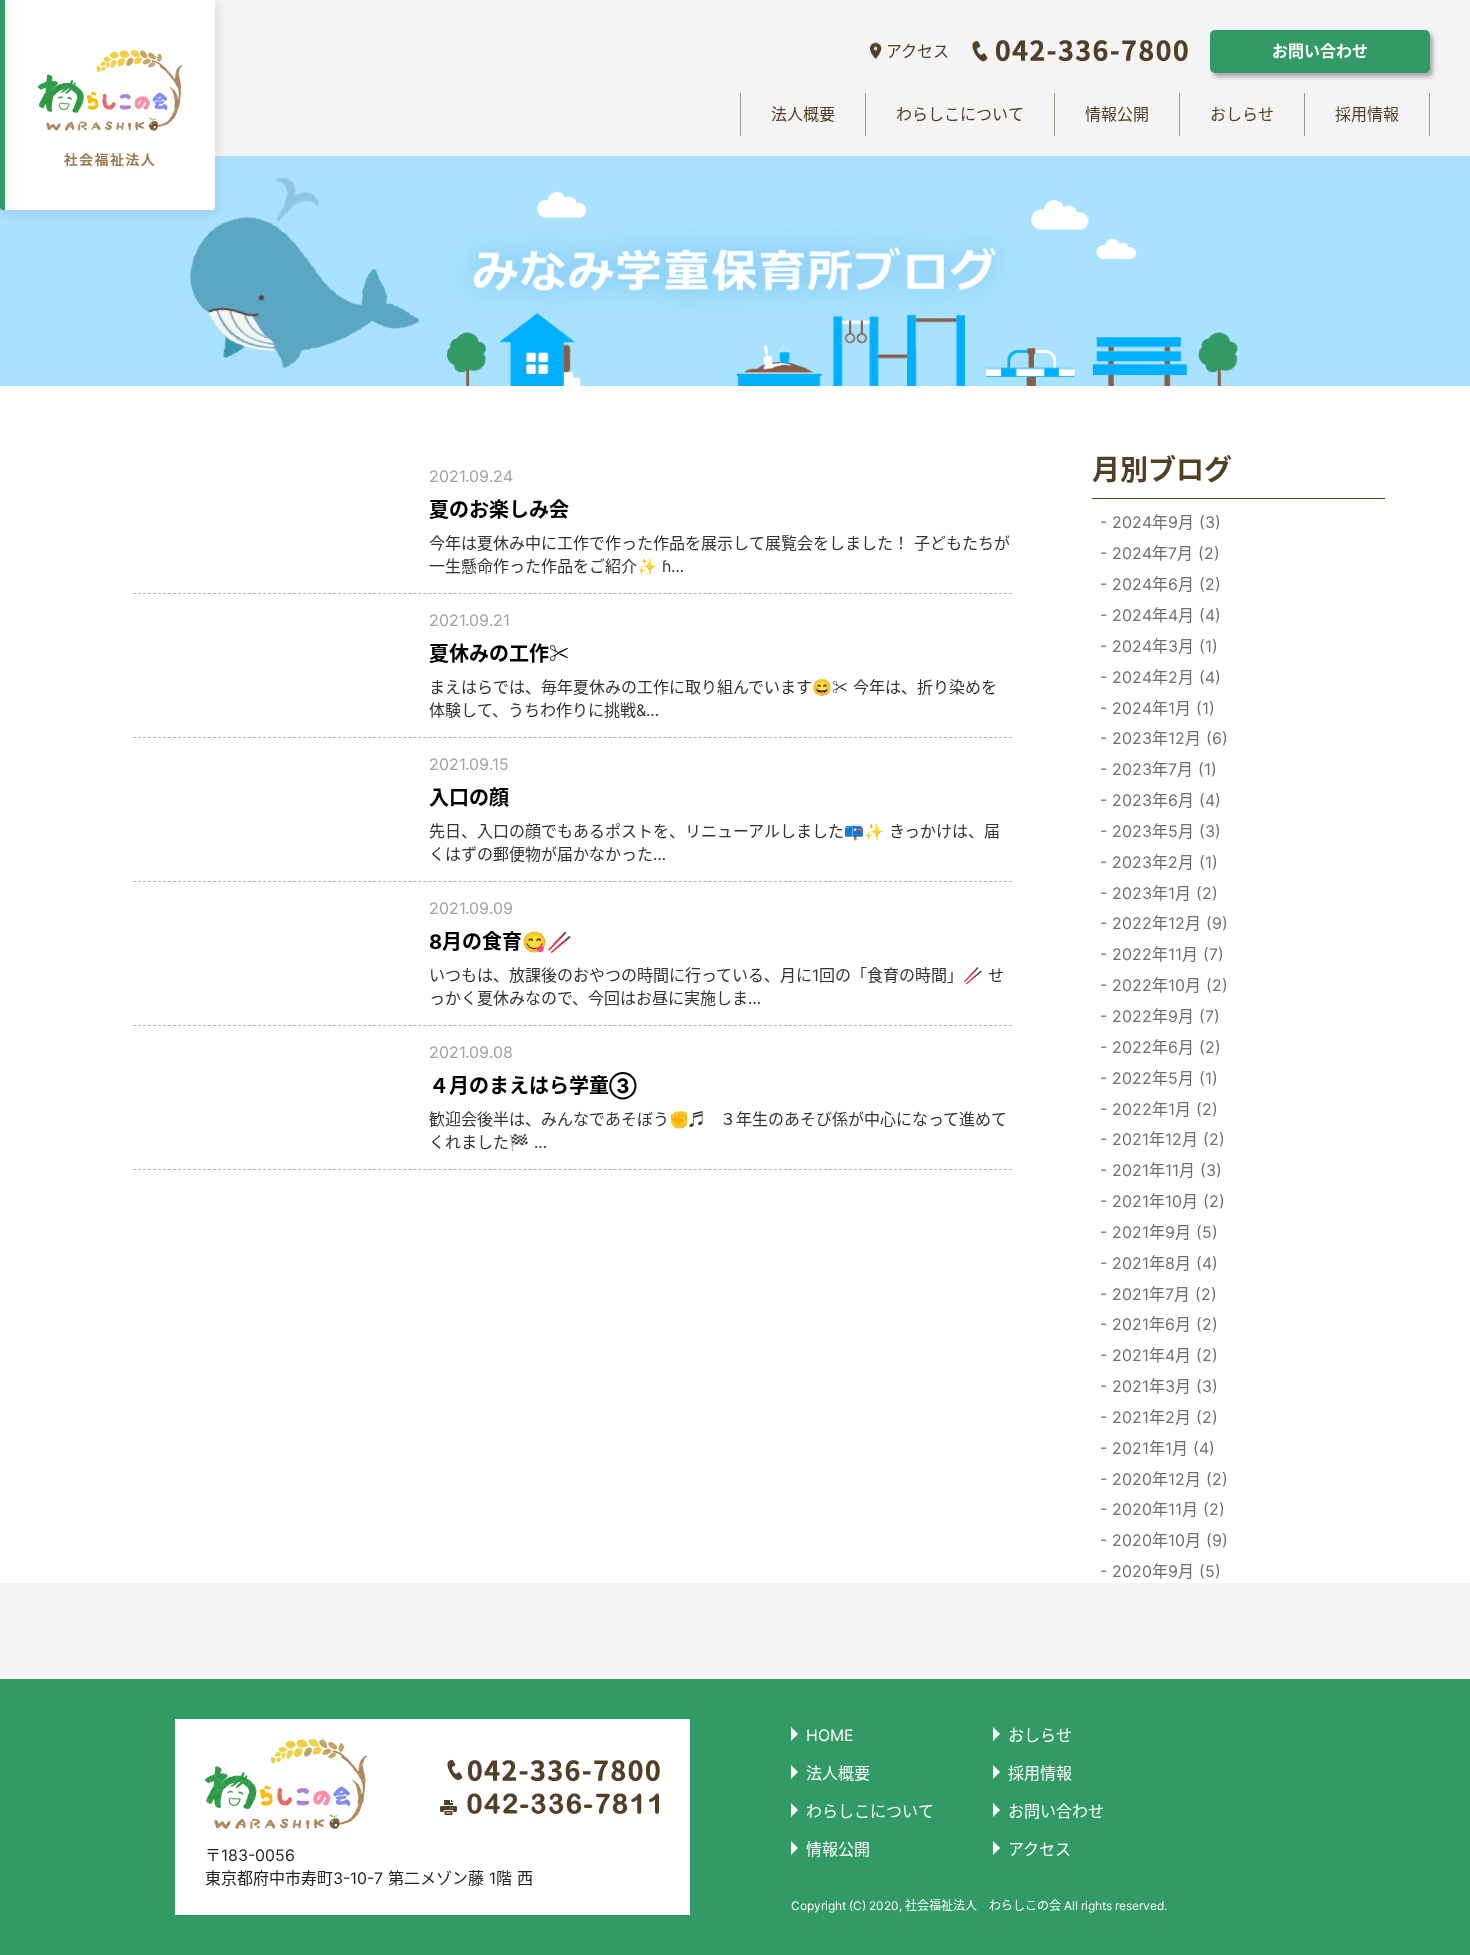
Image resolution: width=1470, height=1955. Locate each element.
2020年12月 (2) (1167, 1479)
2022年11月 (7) (1165, 954)
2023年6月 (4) (1164, 800)
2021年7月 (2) (1162, 1294)
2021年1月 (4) (1161, 1448)
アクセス (917, 51)
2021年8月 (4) (1162, 1263)
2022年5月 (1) (1162, 1078)
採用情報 (1367, 114)
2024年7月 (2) (1163, 553)
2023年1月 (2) (1162, 893)
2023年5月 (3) (1164, 831)
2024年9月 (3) (1164, 522)
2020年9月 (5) (1164, 1571)
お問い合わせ (1320, 51)
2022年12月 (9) (1167, 923)
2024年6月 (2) (1164, 584)
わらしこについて (960, 114)
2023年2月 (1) (1162, 862)
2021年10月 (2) (1166, 1201)
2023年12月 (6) (1167, 738)
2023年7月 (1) (1162, 769)
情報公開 (1117, 114)
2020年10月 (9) (1167, 1540)
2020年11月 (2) (1166, 1509)
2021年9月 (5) (1162, 1232)
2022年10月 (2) (1167, 985)
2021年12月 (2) (1166, 1139)
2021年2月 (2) (1162, 1417)
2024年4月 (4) (1164, 615)
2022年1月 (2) (1162, 1109)
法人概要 (803, 114)
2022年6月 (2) (1164, 1047)
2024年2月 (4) (1164, 677)
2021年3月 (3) (1162, 1386)
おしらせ (1242, 114)
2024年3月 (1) (1162, 646)
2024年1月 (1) (1161, 708)
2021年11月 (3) (1164, 1170)
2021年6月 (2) (1162, 1324)
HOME (830, 1735)
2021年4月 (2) (1162, 1355)
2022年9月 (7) (1163, 1016)
